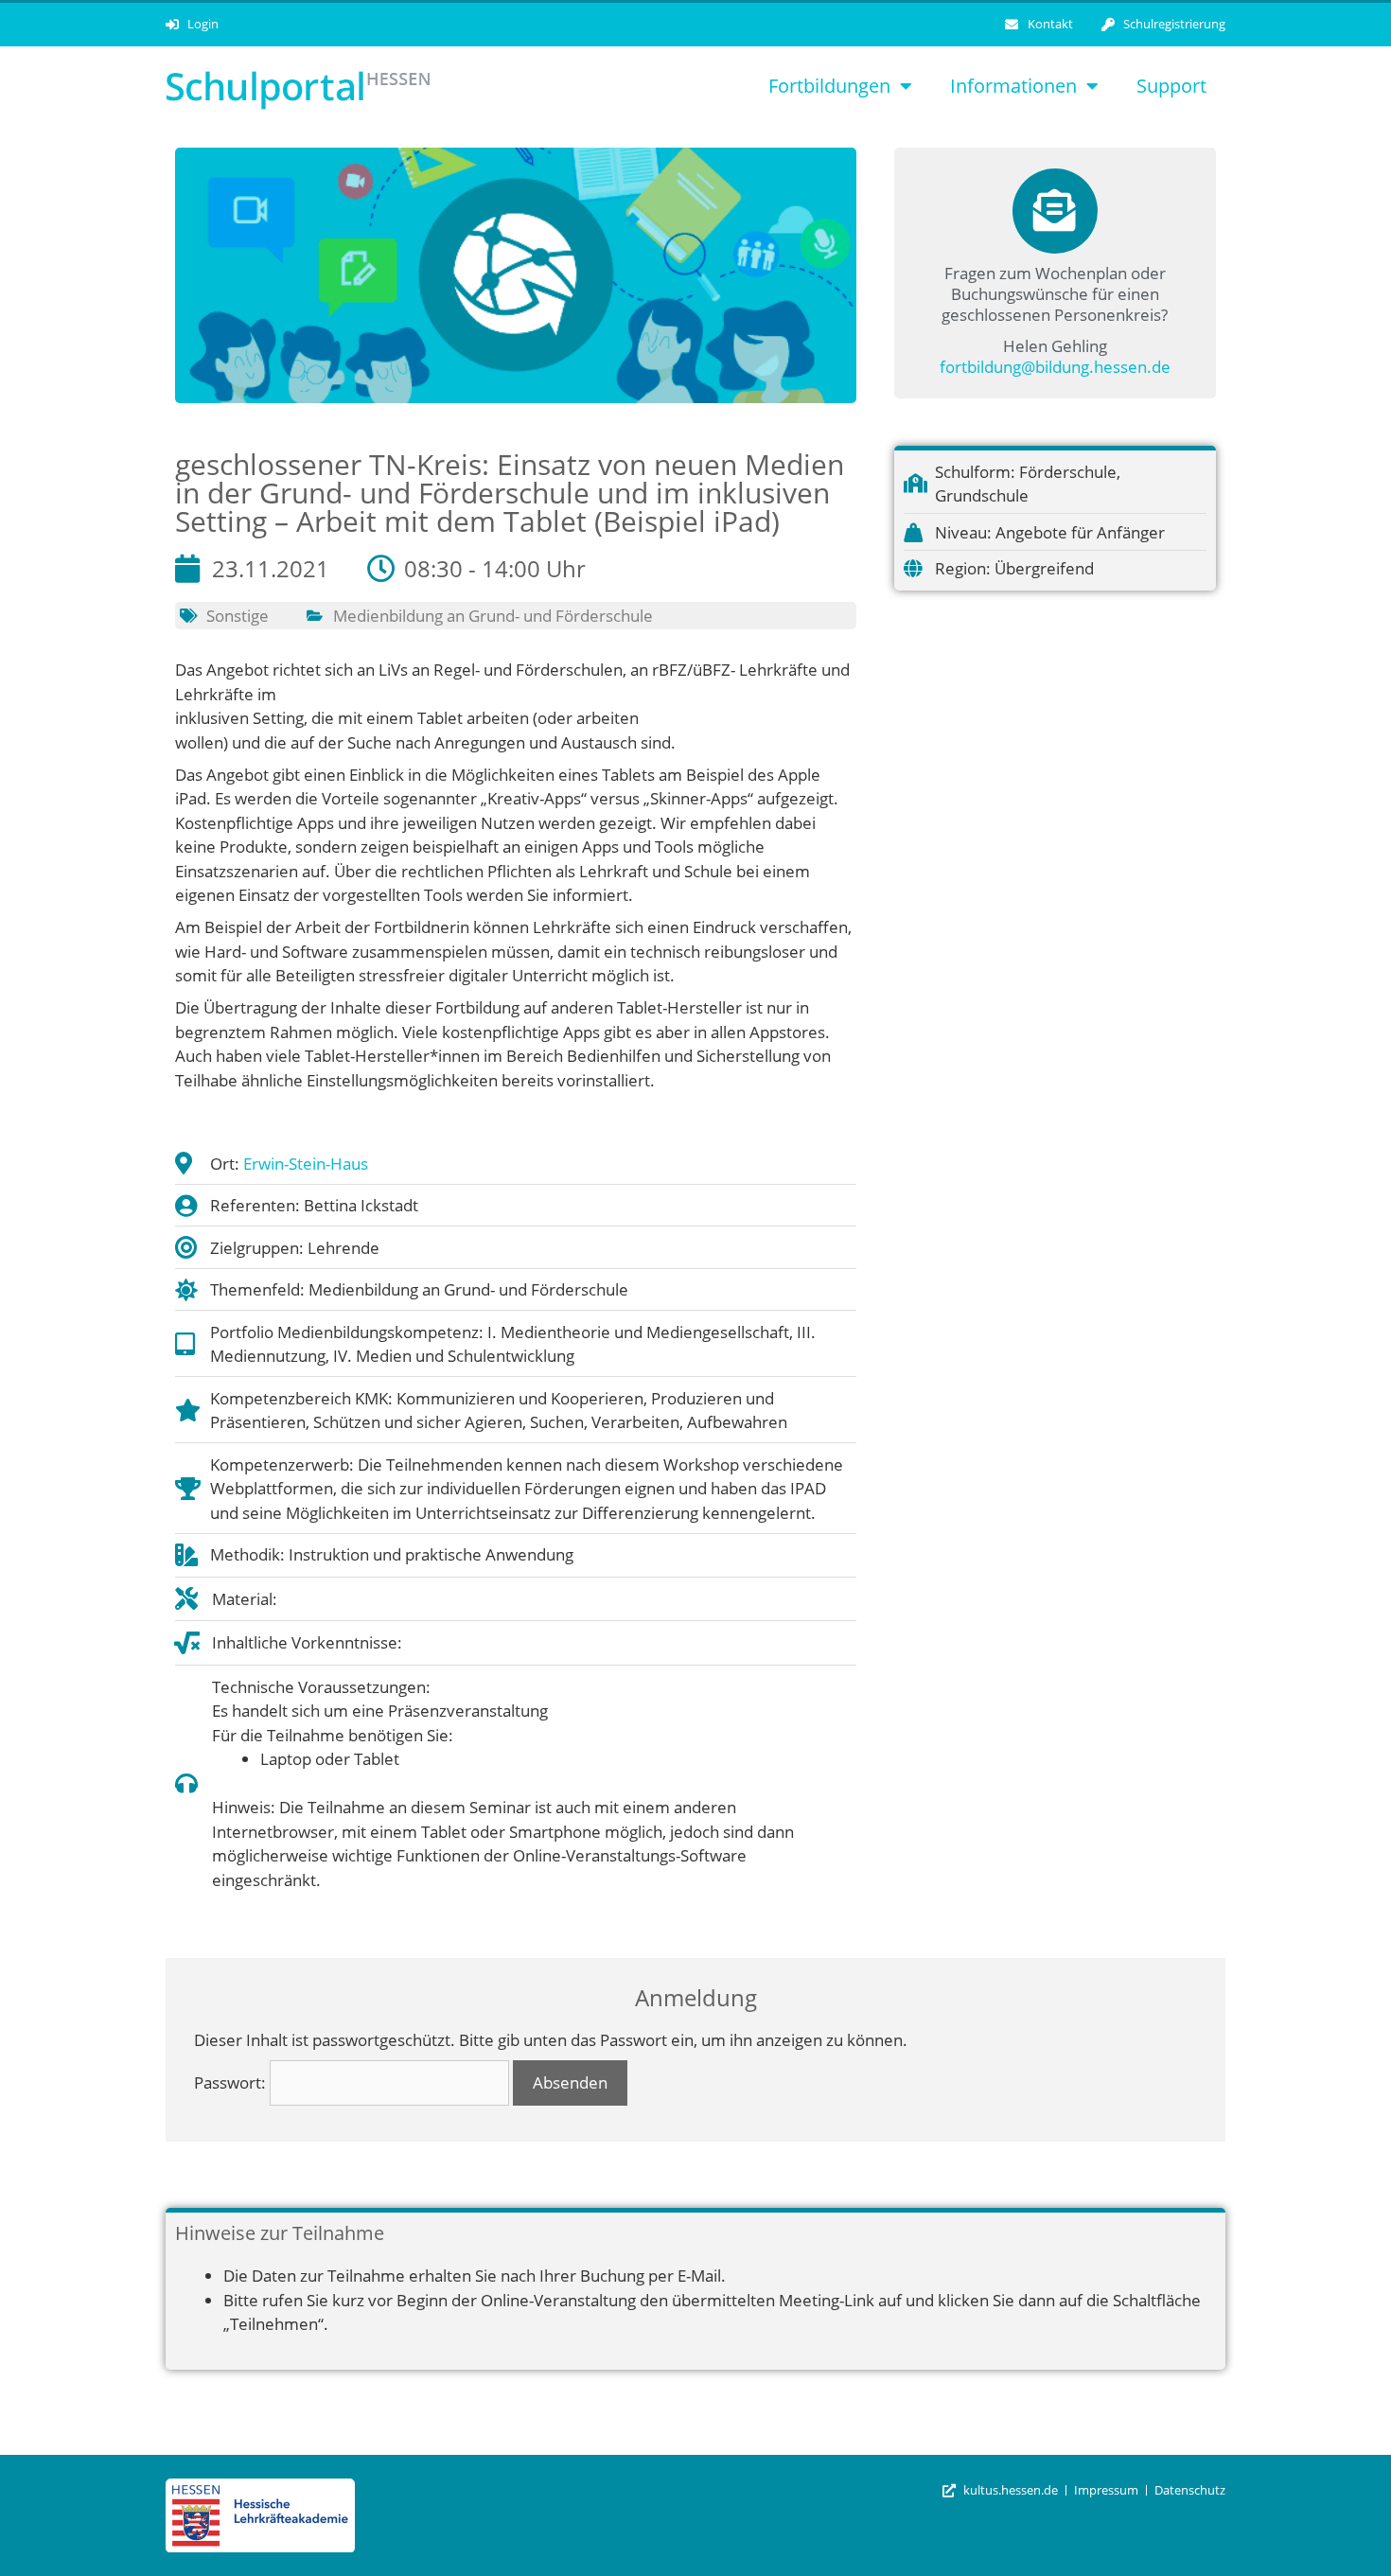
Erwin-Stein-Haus (306, 1164)
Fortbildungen (829, 86)
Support (1171, 86)
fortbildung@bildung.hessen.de (1055, 367)
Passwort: (232, 2082)
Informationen (1013, 86)
